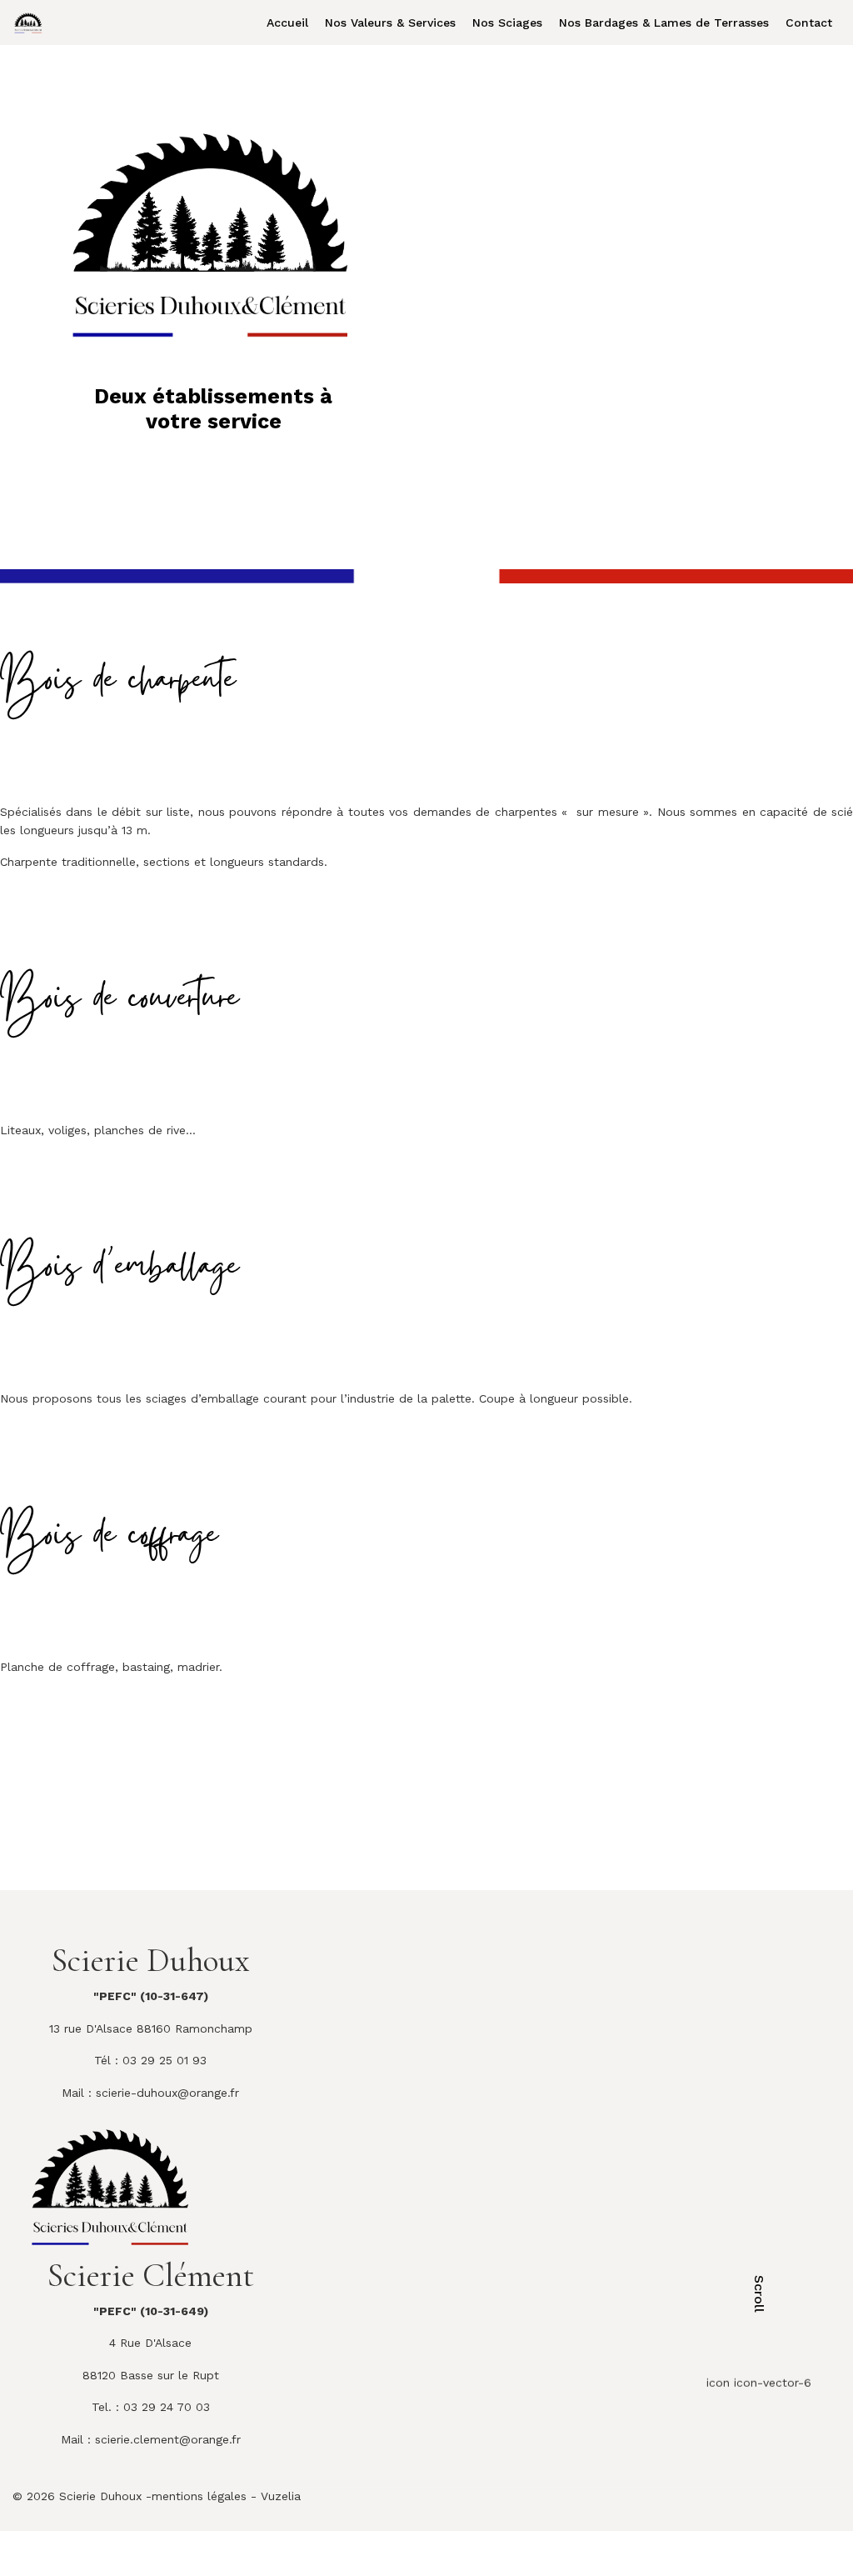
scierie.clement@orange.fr (168, 2439)
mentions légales (199, 2496)
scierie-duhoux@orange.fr (167, 2093)
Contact (809, 23)
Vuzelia (281, 2496)
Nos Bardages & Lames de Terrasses (664, 23)
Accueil (287, 23)
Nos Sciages (507, 23)
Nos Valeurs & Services (390, 23)
